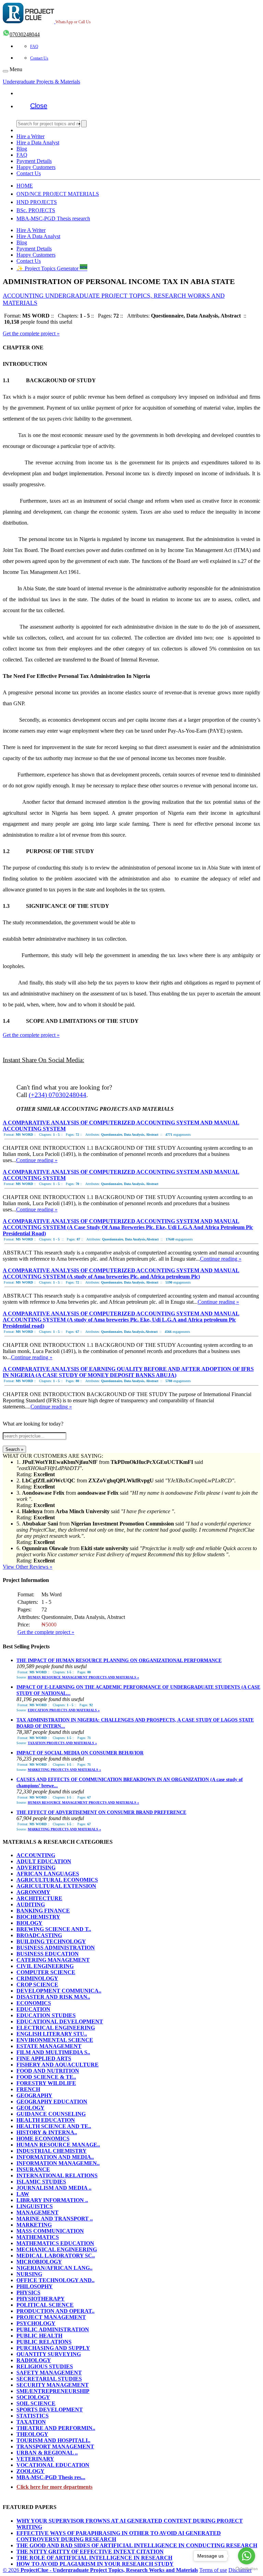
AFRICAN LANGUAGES (48, 1874)
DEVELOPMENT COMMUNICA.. (59, 1991)
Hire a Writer (30, 136)
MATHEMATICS (38, 2237)
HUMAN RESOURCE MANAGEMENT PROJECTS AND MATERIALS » (83, 1677)
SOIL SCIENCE (36, 2403)
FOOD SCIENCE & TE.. (46, 2077)
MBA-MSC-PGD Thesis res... (51, 2477)
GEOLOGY (30, 2108)
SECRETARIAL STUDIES (49, 2379)
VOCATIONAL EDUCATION (53, 2465)
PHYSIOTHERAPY (41, 2299)
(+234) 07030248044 (58, 1095)
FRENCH (28, 2089)
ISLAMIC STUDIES (41, 2182)
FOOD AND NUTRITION (48, 2071)
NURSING (29, 2274)
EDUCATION (33, 2009)
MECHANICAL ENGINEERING (57, 2249)
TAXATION (31, 2422)
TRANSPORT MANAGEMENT (55, 2446)
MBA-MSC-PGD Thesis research (53, 218)
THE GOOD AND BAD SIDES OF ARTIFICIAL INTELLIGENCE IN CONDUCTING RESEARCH (137, 2545)
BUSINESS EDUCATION (48, 1954)
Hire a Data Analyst (38, 143)
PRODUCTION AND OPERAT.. (55, 2311)
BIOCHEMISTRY (38, 1917)
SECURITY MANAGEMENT (53, 2385)
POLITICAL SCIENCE (45, 2305)
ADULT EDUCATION (44, 1861)
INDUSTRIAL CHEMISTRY (52, 2151)
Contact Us (39, 58)
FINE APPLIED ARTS (44, 2058)
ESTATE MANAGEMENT (49, 2046)
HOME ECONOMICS (43, 2139)
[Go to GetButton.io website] (247, 2569)
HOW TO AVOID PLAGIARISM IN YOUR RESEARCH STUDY (95, 2564)
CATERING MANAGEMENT (53, 1960)
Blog (22, 149)
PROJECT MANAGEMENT (51, 2317)
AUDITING (31, 1904)
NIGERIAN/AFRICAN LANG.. (54, 2268)
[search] (84, 124)
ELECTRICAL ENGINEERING (56, 2028)
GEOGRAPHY (34, 2095)
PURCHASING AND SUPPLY (53, 2348)
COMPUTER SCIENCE (46, 1972)
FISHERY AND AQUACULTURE (58, 2065)
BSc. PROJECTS (36, 210)
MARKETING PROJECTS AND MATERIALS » (64, 1770)
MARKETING (34, 2225)
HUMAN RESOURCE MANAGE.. (58, 2145)
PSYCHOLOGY (36, 2323)
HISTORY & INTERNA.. (47, 2132)
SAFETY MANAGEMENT (49, 2373)
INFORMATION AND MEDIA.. (55, 2157)
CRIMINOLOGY (37, 1978)
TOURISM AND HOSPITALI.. (53, 2440)
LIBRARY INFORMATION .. (52, 2200)
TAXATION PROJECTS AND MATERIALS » (62, 1743)
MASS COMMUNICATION (50, 2231)
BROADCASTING (39, 1935)
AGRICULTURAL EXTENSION (56, 1886)
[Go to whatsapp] (247, 2556)
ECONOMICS (34, 2003)
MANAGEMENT (37, 2212)
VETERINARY (35, 2459)
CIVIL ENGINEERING (45, 1966)
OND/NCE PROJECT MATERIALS (58, 194)
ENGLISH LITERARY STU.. (52, 2034)
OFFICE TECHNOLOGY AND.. (55, 2280)
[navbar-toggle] (5, 71)
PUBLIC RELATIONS (44, 2342)
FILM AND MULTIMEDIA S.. (53, 2052)
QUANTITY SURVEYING (49, 2354)
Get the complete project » (31, 333)
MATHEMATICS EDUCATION (55, 2243)
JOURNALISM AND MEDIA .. (54, 2188)
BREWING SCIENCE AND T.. (54, 1929)
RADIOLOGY (34, 2360)
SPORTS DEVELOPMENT (50, 2410)
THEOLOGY (32, 2434)
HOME (25, 186)
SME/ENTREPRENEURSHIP (53, 2391)
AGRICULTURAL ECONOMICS (57, 1880)
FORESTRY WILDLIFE (46, 2083)
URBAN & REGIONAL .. (47, 2453)
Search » (14, 1449)
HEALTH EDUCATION (46, 2120)
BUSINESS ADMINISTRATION (56, 1948)
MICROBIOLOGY (39, 2262)
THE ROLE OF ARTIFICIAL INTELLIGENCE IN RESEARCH (94, 2558)
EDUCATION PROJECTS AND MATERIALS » (64, 1710)
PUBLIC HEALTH (39, 2336)
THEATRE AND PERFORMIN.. (56, 2428)
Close (39, 106)
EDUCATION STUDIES (46, 2015)
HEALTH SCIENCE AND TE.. (54, 2126)
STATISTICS (33, 2416)
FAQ (34, 47)
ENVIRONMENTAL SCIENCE (55, 2040)
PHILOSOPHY (35, 2286)
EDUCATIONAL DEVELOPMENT (60, 2021)
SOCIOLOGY (33, 2397)
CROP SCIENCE (37, 1985)
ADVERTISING (36, 1867)
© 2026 (100, 2570)
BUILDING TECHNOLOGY (51, 1941)
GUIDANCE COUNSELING (51, 2114)
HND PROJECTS (37, 202)
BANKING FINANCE (43, 1911)
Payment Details (34, 161)
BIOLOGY (29, 1923)
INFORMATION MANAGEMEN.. (58, 2163)
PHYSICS (28, 2292)
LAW (23, 2194)
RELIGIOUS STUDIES (45, 2366)
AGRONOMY (33, 1892)
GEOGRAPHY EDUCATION (52, 2102)
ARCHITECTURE (39, 1898)
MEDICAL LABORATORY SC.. (56, 2256)
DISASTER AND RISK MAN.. (53, 1997)
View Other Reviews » (28, 1567)
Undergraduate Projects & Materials (41, 82)
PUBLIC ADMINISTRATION (53, 2329)
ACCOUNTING (36, 1855)
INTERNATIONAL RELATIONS (57, 2175)
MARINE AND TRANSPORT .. (55, 2219)
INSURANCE (33, 2169)
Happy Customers (36, 167)
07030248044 (25, 34)
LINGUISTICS (35, 2206)
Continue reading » (37, 1160)
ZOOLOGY (30, 2471)
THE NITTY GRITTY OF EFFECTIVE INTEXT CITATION (90, 2552)
